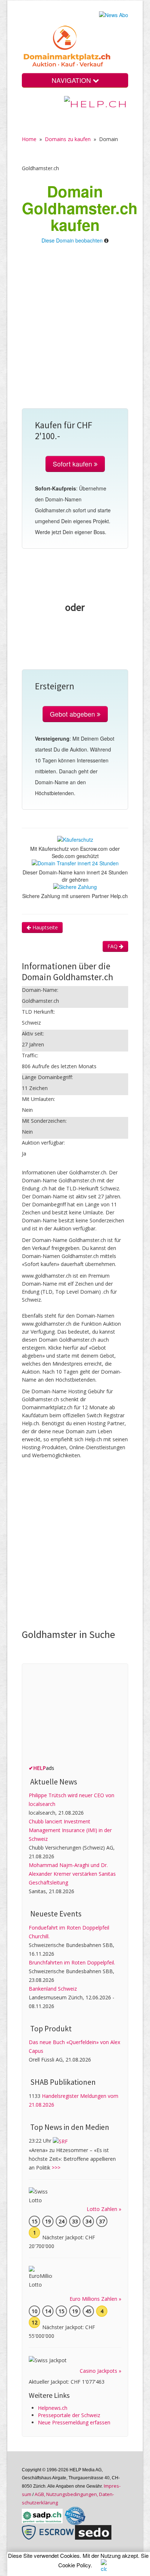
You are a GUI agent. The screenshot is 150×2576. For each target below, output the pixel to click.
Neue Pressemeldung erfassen (74, 2422)
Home (29, 139)
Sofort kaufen (73, 464)
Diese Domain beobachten (72, 240)
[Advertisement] (75, 330)
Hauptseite (44, 927)
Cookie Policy (74, 2565)
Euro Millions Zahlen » (95, 2299)
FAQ (113, 946)
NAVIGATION (72, 80)
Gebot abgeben (73, 714)
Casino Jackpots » (100, 2371)
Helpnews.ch (53, 2408)
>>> (56, 2168)
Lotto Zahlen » (104, 2209)
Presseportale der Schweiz (69, 2415)
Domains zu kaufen (68, 139)
